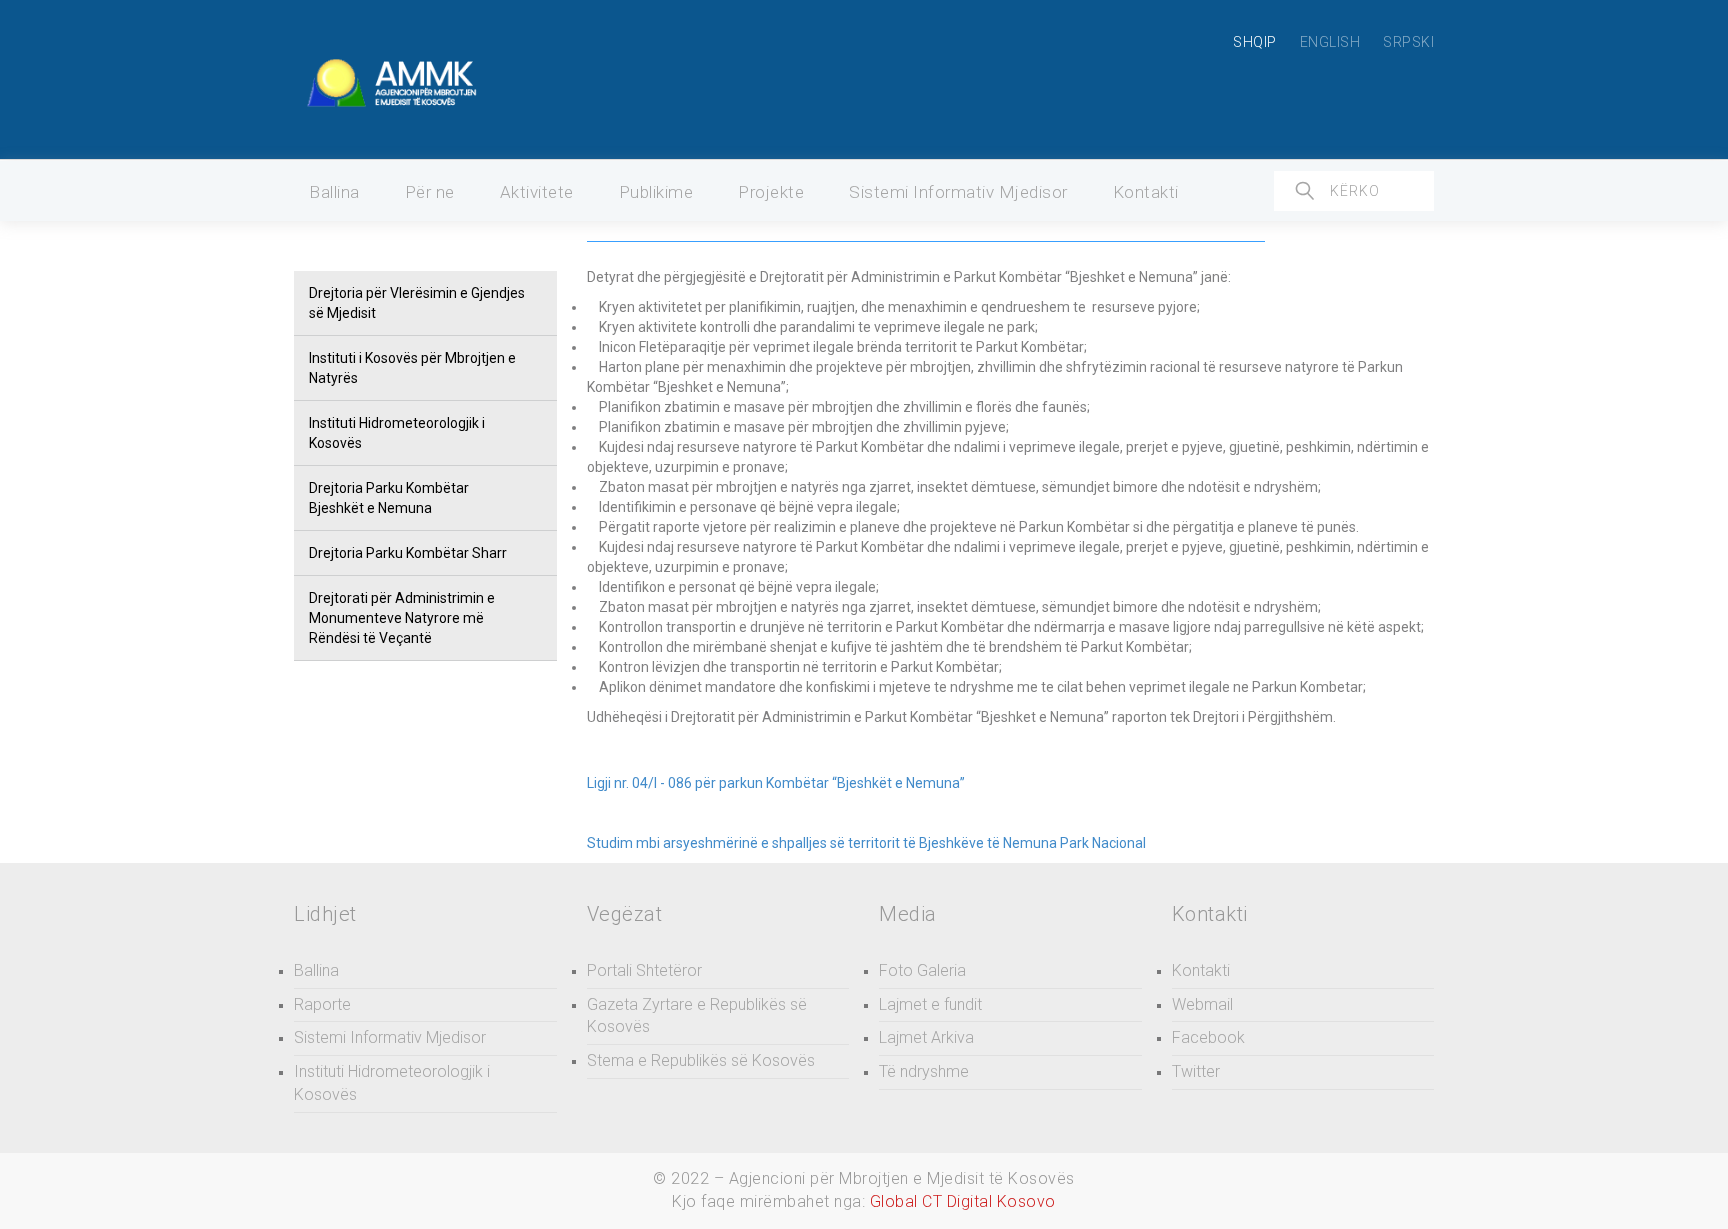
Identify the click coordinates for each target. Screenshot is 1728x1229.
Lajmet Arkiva (926, 1037)
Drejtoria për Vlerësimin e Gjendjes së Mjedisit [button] (417, 303)
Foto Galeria (922, 970)
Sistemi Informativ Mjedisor (958, 192)
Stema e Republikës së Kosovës (701, 1060)
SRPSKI (1408, 42)
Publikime (656, 192)
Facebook (1208, 1037)
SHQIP (1255, 42)
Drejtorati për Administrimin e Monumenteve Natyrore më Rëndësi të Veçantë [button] (402, 618)
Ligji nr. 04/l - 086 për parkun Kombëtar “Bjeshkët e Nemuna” (776, 783)
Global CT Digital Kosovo (963, 1201)
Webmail (1202, 1004)
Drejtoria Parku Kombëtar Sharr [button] (408, 553)
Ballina (334, 192)
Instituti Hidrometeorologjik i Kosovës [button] (397, 433)
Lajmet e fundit (930, 1004)
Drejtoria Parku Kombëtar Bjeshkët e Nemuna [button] (389, 498)
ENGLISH (1330, 42)
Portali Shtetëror (644, 970)
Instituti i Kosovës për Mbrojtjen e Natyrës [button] (412, 368)
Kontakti (1146, 192)
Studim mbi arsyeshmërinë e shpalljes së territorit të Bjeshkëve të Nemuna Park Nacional (866, 843)
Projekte (771, 192)
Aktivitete (537, 192)
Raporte (322, 1004)
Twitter (1196, 1071)
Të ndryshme (924, 1071)
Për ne (430, 192)
